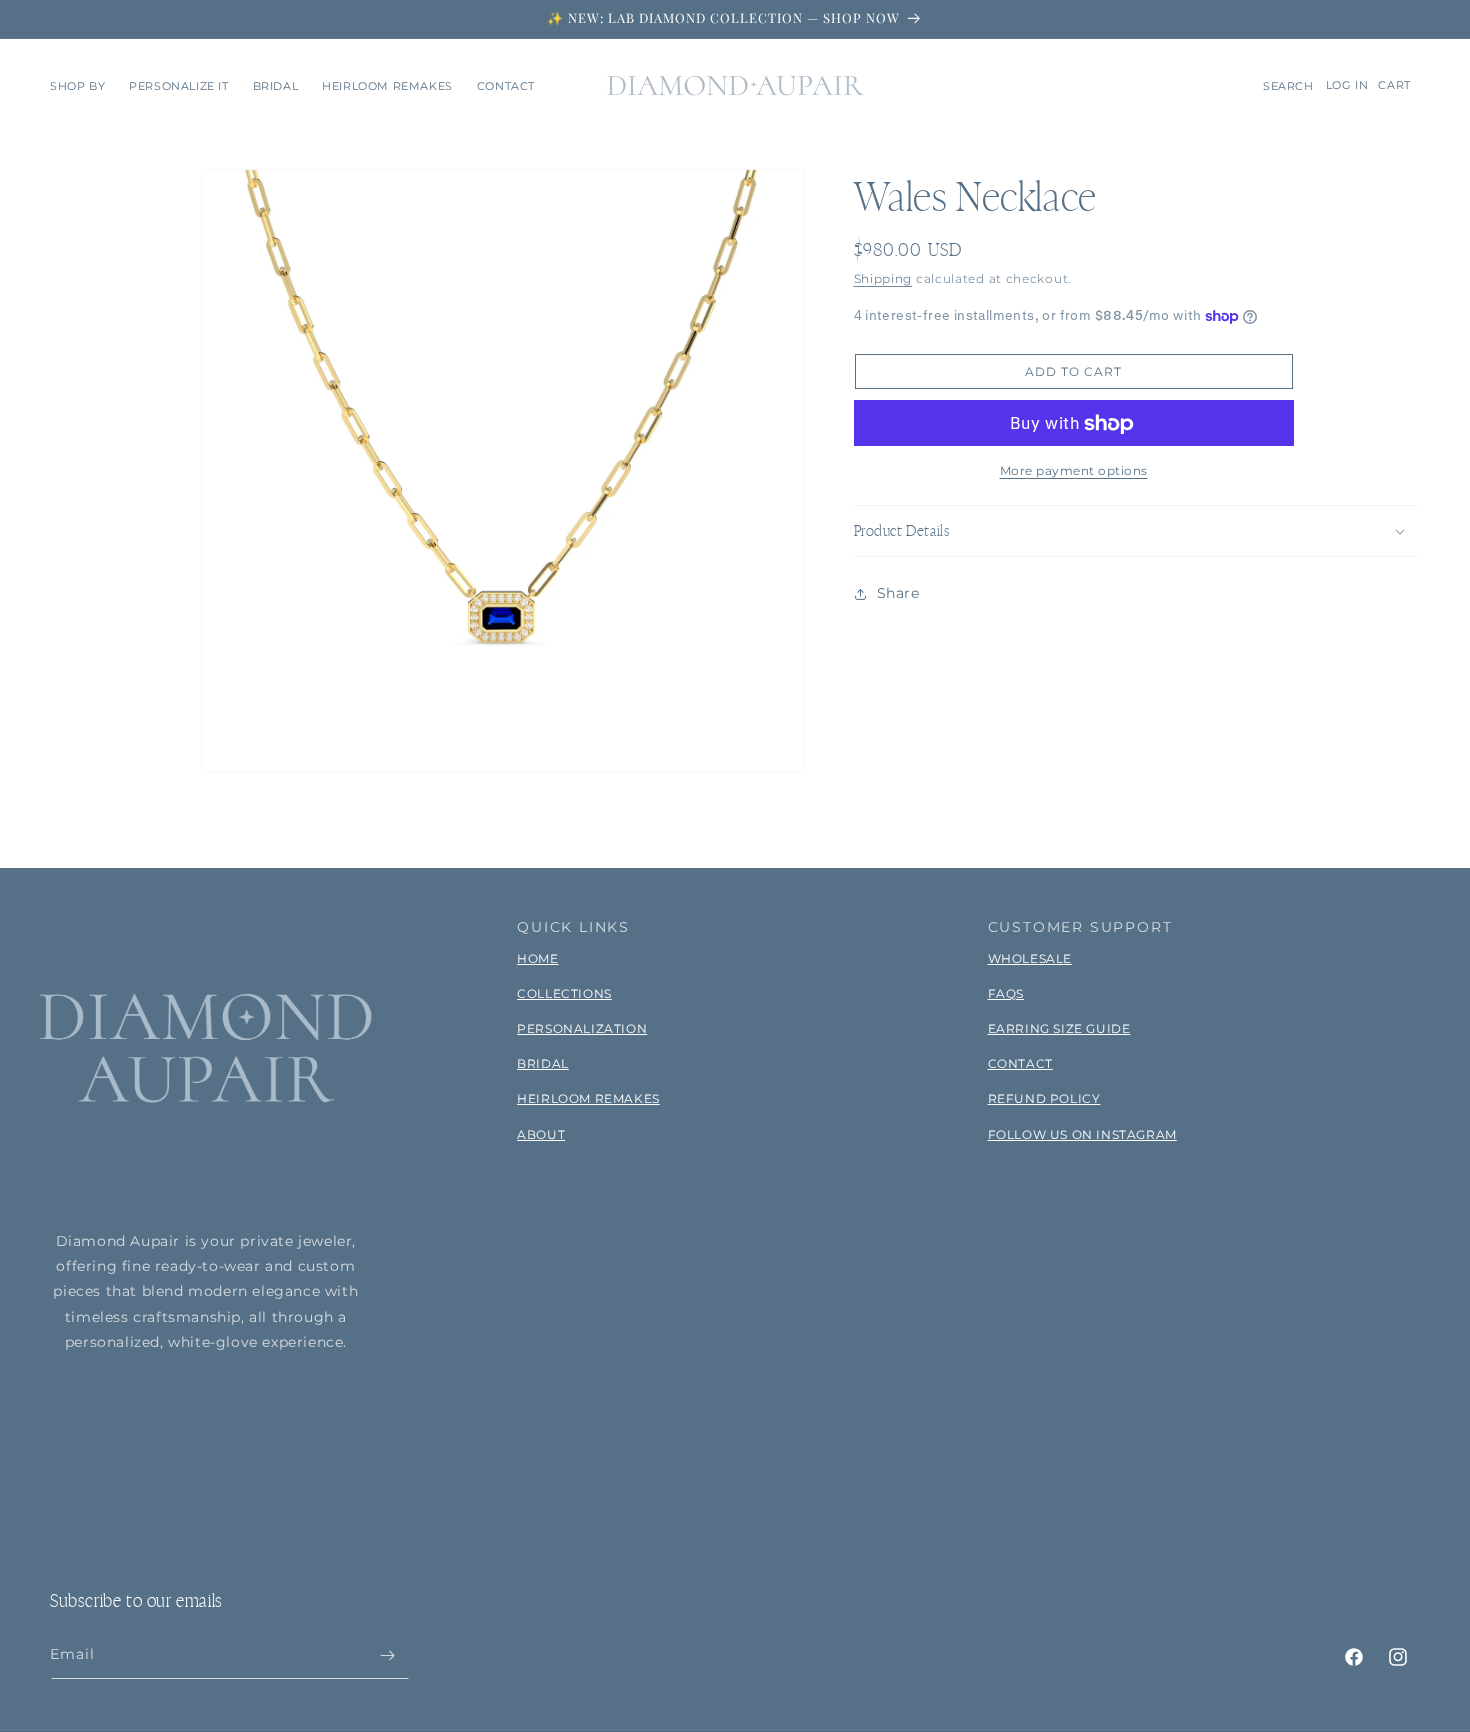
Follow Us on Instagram (1082, 1134)
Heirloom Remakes (588, 1098)
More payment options (1074, 471)
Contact (1020, 1063)
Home (537, 958)
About (541, 1134)
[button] (77, 86)
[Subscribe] (387, 1655)
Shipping (883, 278)
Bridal (543, 1063)
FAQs (1006, 993)
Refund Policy (1044, 1098)
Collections (564, 993)
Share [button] (898, 593)
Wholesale (1030, 958)
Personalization (582, 1028)
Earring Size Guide (1059, 1028)
